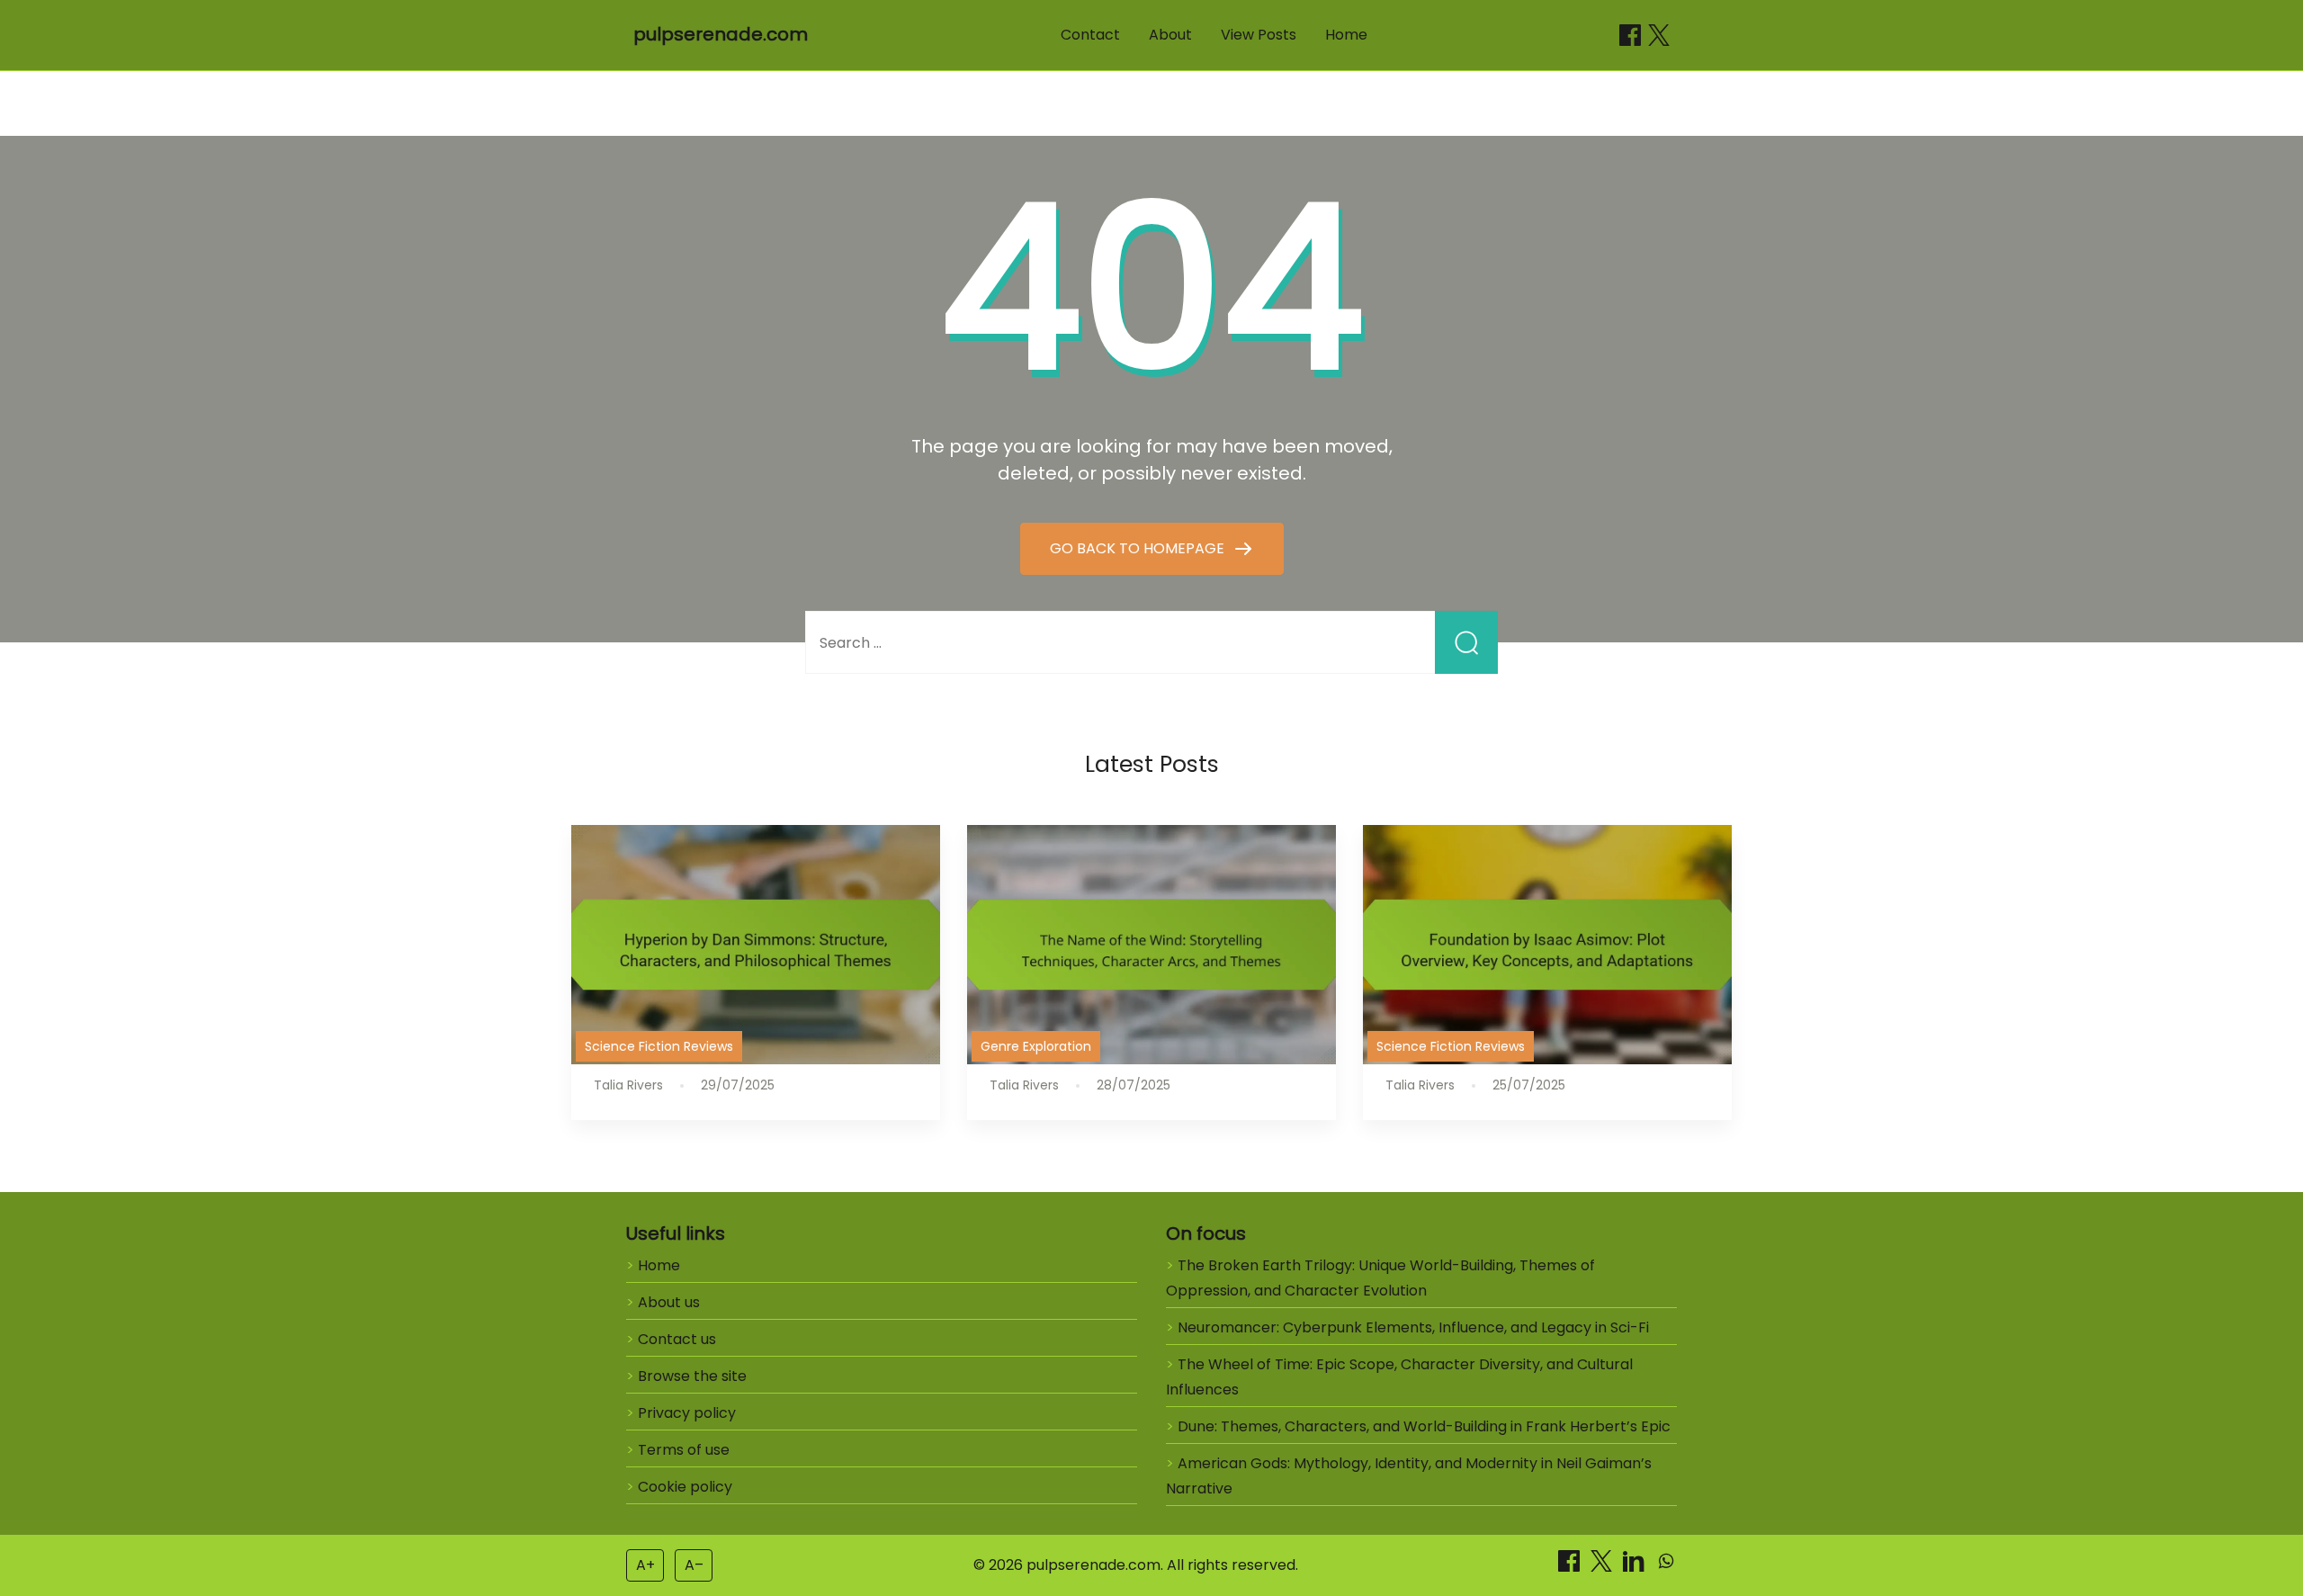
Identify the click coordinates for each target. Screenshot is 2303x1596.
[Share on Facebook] (1630, 35)
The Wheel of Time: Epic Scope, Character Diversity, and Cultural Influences (1399, 1377)
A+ (645, 1565)
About (1170, 35)
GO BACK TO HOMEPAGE (1139, 548)
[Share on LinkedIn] (1635, 1567)
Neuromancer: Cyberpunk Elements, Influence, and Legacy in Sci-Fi (1413, 1327)
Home (1346, 35)
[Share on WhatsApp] (1666, 1567)
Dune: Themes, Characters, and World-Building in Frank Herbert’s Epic (1424, 1426)
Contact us (677, 1339)
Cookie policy (685, 1487)
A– (694, 1565)
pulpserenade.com (721, 34)
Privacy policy (687, 1413)
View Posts (1259, 35)
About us (669, 1302)
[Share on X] (1603, 1567)
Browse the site (692, 1376)
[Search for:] (1151, 643)
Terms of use (684, 1450)
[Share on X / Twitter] (1659, 35)
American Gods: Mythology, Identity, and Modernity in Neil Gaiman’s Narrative (1409, 1476)
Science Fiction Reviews (659, 1046)
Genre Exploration (1036, 1046)
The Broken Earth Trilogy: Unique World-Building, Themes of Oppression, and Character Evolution (1380, 1278)
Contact (1090, 35)
